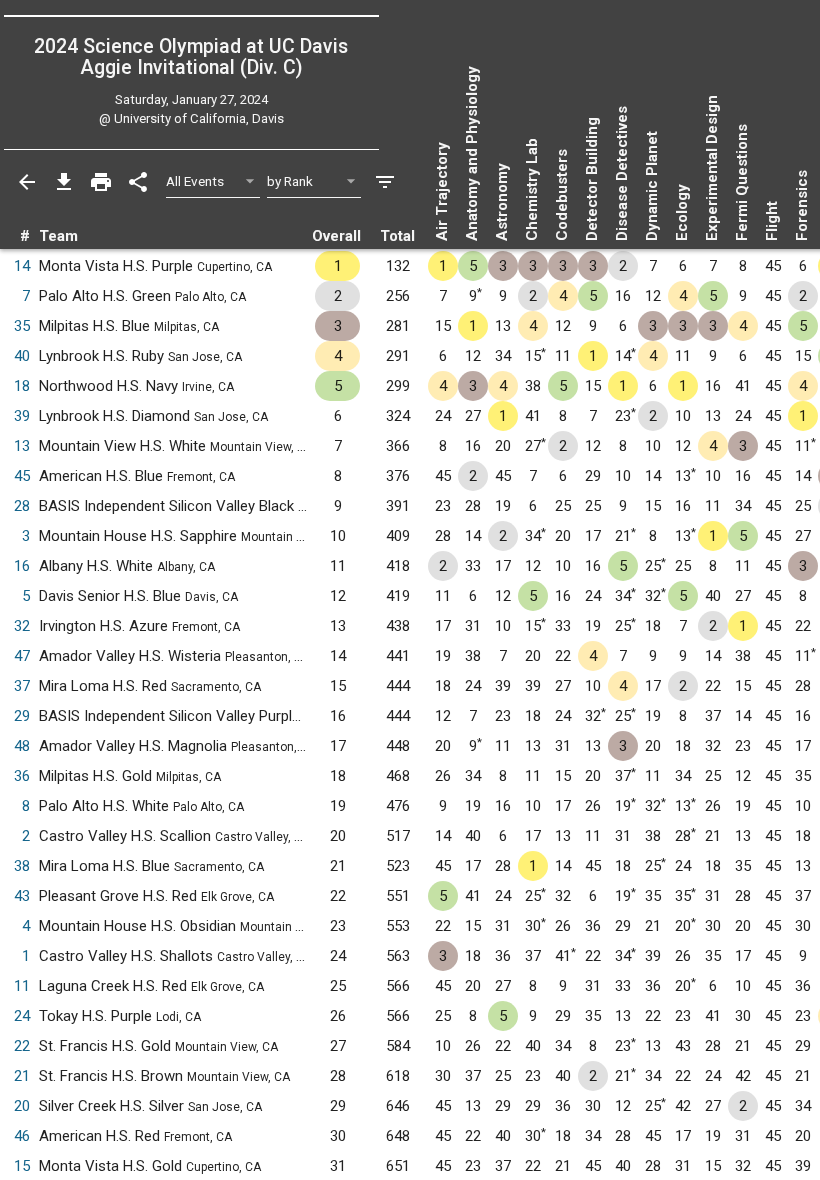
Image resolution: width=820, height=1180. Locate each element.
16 (22, 566)
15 (22, 1166)
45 (22, 476)
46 (22, 1136)
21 (22, 1076)
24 (22, 1016)
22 (22, 1046)
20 (22, 1106)
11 (22, 986)
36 (22, 776)
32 (22, 626)
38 (22, 866)
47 (22, 656)
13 (22, 446)
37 (22, 686)
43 (22, 896)
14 (22, 266)
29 (22, 716)
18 (22, 386)
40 (22, 356)
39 (22, 416)
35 (22, 326)
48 (22, 746)
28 (22, 506)
